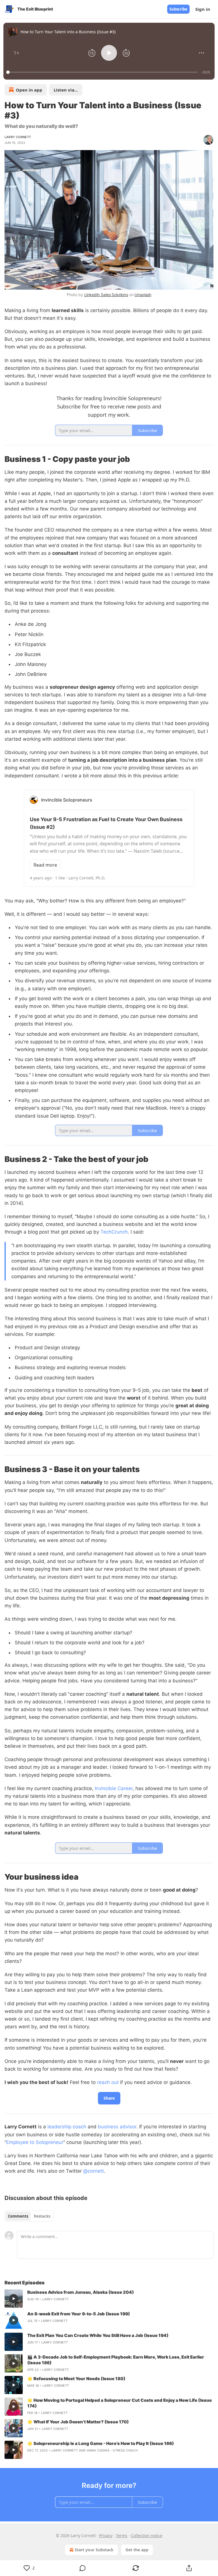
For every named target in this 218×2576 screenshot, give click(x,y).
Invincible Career (114, 1788)
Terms (122, 2535)
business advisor (117, 2127)
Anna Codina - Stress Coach (112, 2450)
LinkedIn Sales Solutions (106, 295)
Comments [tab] (18, 2216)
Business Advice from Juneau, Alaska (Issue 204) (81, 2292)
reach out (108, 2082)
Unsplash (143, 295)
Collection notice (147, 2535)
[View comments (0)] (83, 2568)
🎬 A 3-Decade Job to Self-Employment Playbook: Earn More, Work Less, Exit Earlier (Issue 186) (116, 2360)
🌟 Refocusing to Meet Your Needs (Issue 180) (76, 2379)
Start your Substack (94, 2550)
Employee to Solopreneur (35, 2142)
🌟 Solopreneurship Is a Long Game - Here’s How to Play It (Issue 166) (101, 2443)
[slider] (103, 72)
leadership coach (67, 2127)
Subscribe (178, 9)
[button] (16, 53)
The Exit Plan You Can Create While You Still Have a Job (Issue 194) (98, 2335)
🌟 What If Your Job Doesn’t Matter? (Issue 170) (78, 2422)
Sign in (203, 9)
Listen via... (66, 90)
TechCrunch (114, 1232)
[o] (14, 2299)
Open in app (29, 90)
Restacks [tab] (42, 2216)
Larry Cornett (18, 137)
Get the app (137, 2550)
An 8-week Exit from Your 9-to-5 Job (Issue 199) (79, 2314)
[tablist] (29, 2216)
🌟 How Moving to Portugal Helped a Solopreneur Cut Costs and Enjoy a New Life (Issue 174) (120, 2403)
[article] (109, 2299)
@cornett (94, 2171)
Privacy (106, 2535)
